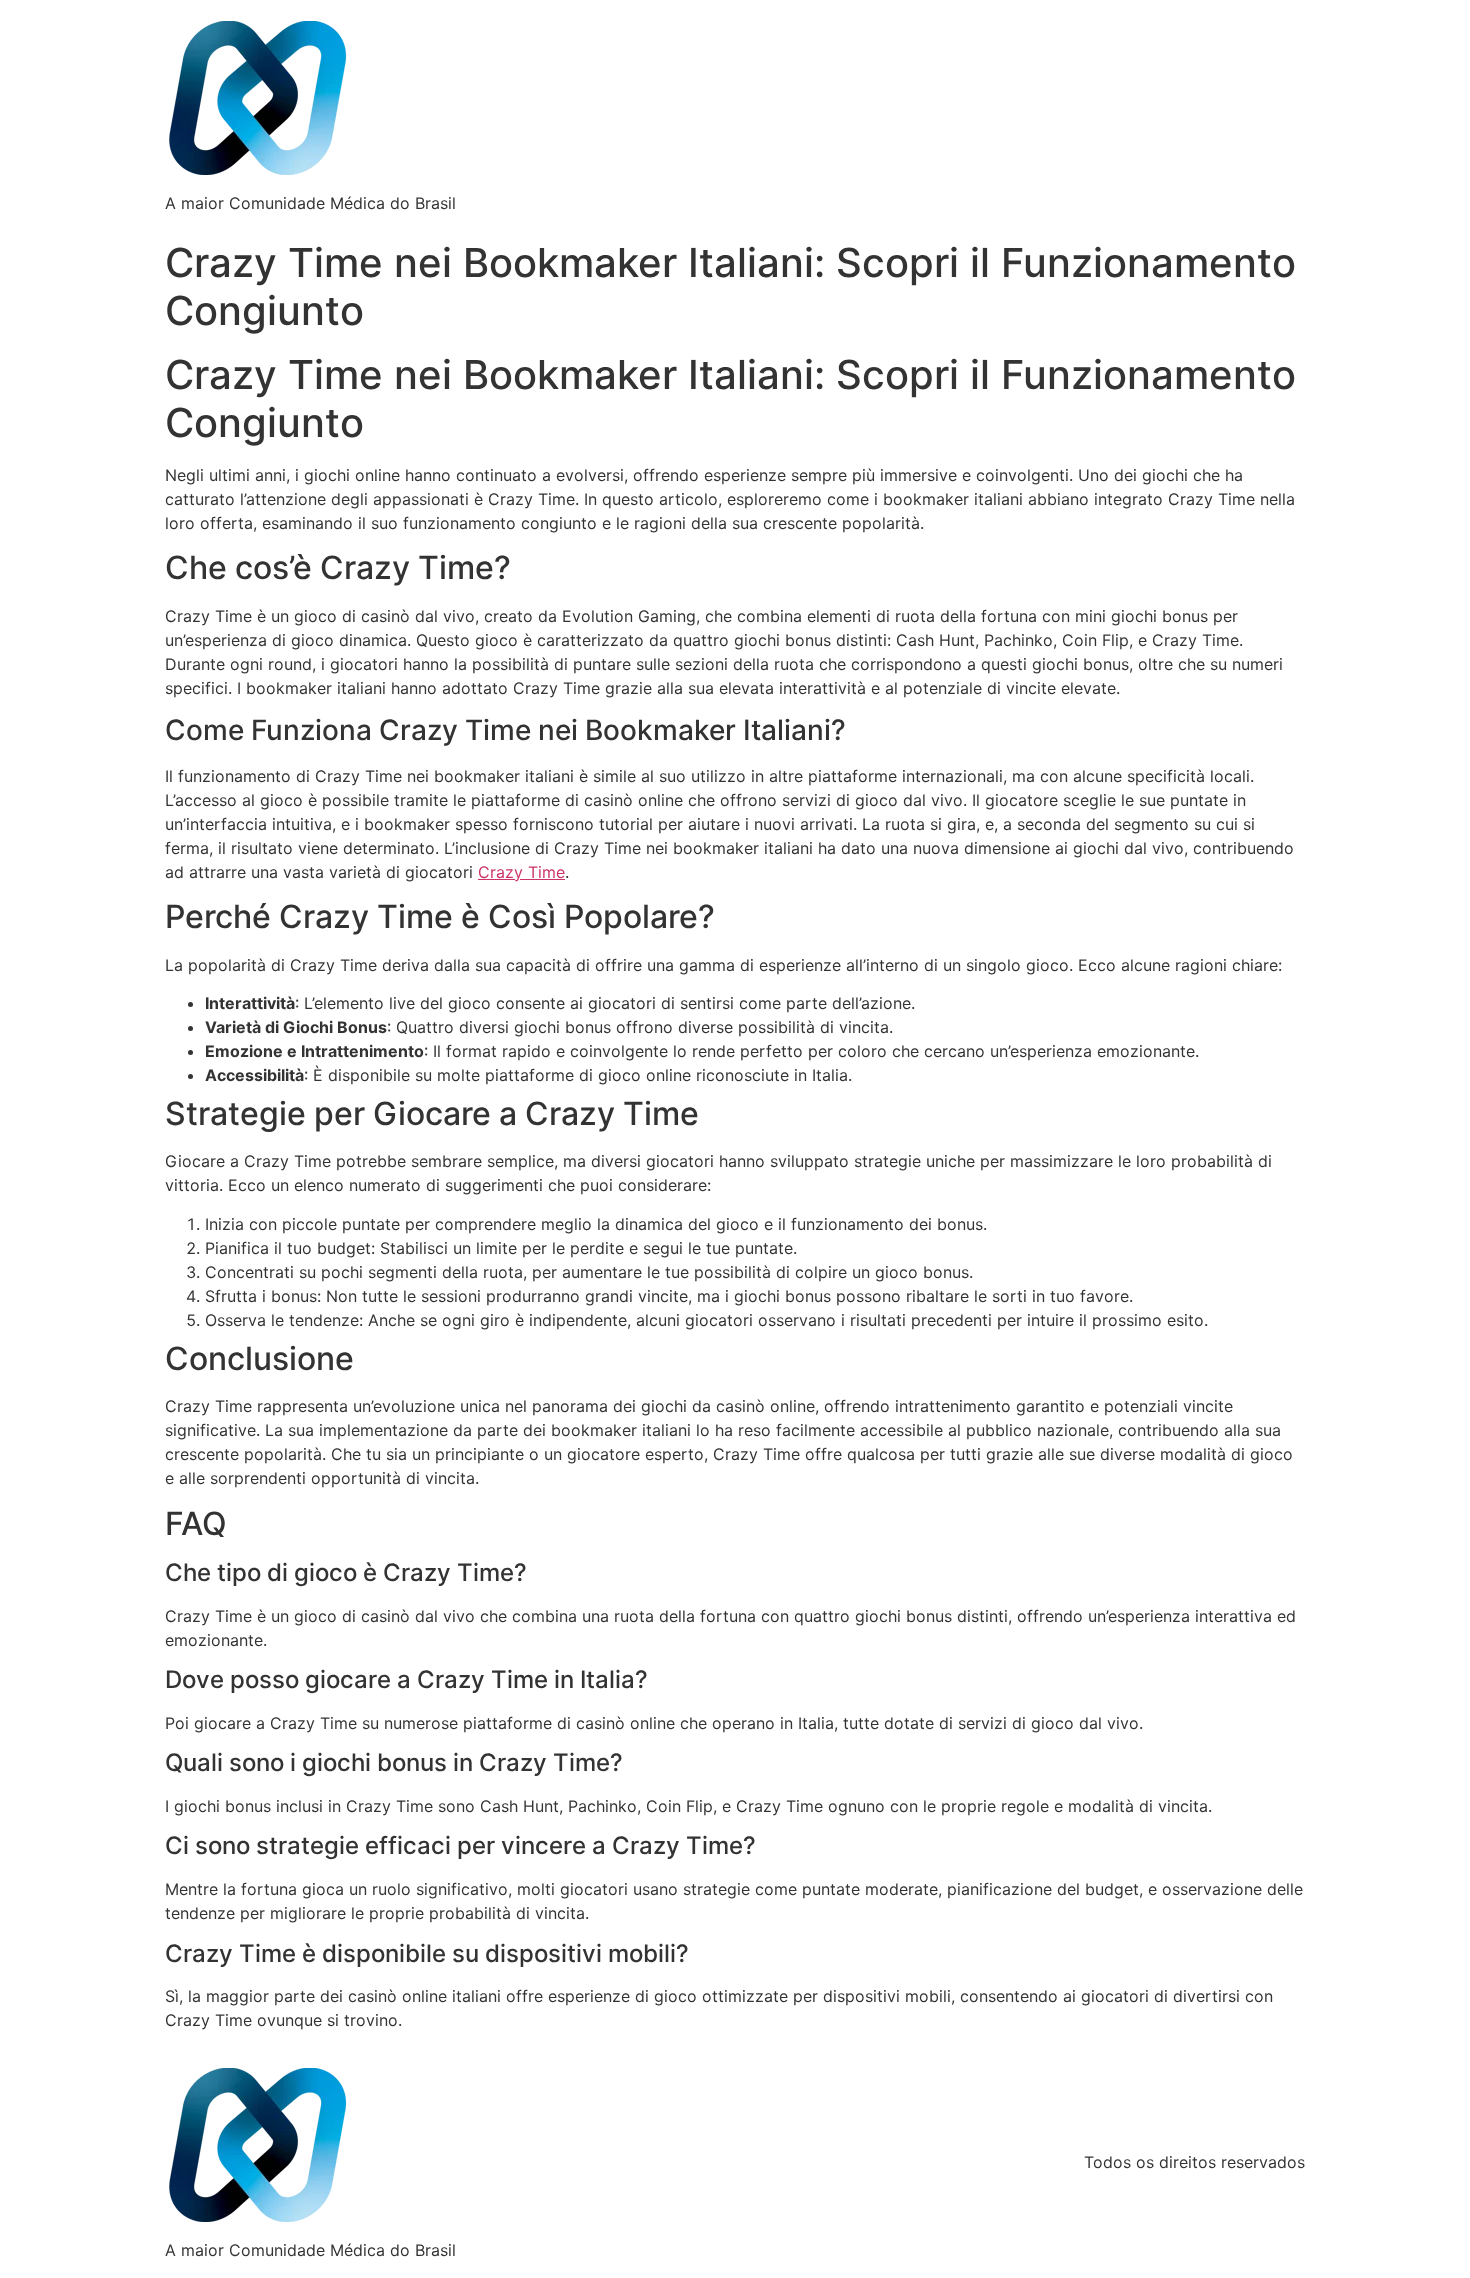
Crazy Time (521, 872)
